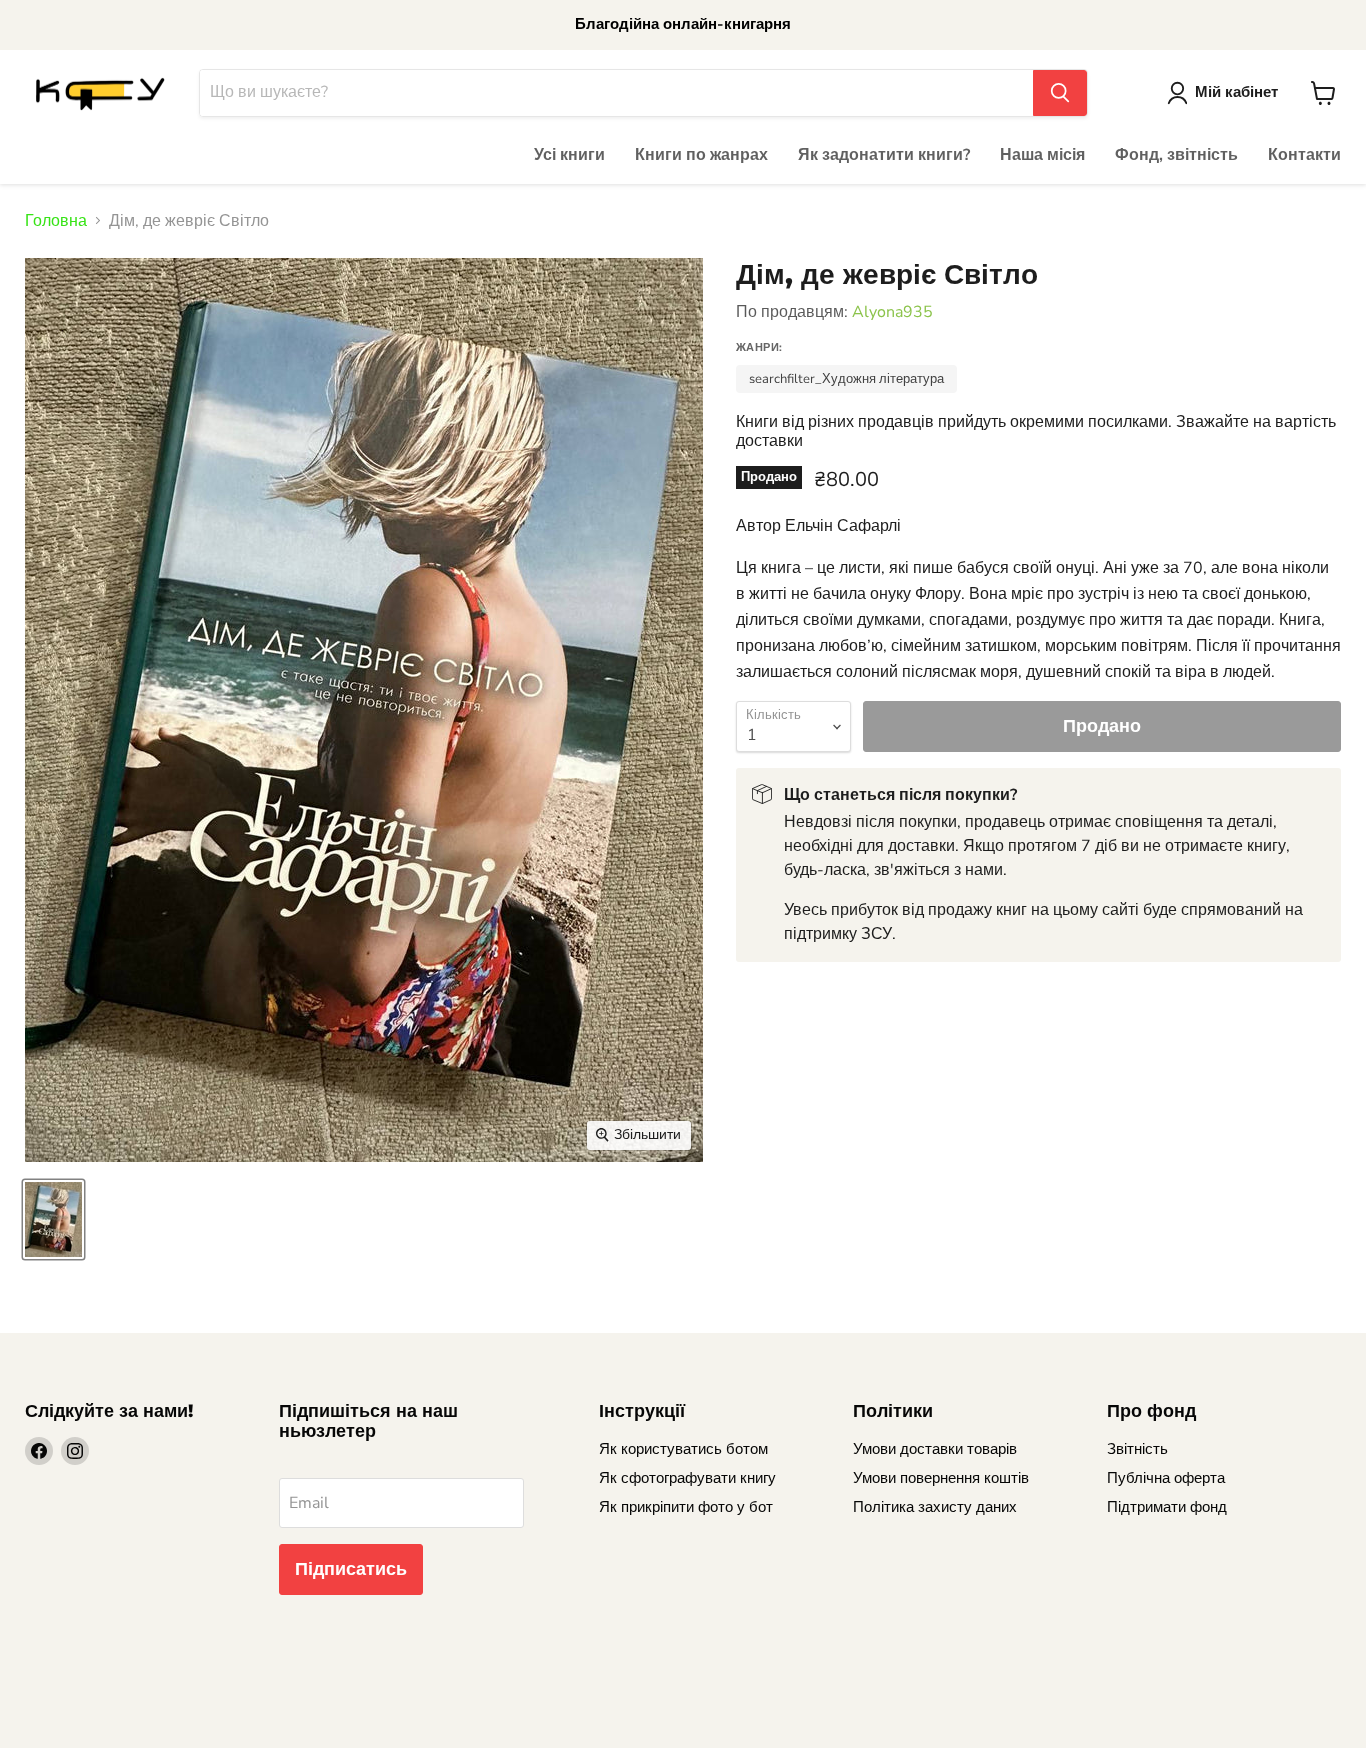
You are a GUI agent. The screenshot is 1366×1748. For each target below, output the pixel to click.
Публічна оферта (1166, 1478)
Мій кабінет (1236, 92)
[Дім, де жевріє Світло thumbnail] (53, 1219)
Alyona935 (892, 312)
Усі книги (569, 155)
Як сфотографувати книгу (687, 1478)
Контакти (1304, 155)
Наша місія (1042, 155)
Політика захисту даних (935, 1507)
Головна (56, 221)
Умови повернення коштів (941, 1478)
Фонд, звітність (1176, 155)
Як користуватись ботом (683, 1449)
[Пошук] (1060, 93)
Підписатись (351, 1569)
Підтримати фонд (1167, 1507)
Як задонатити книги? (884, 155)
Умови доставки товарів (935, 1449)
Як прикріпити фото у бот (686, 1507)
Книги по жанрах (701, 155)
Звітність (1137, 1449)
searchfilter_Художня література (846, 379)
